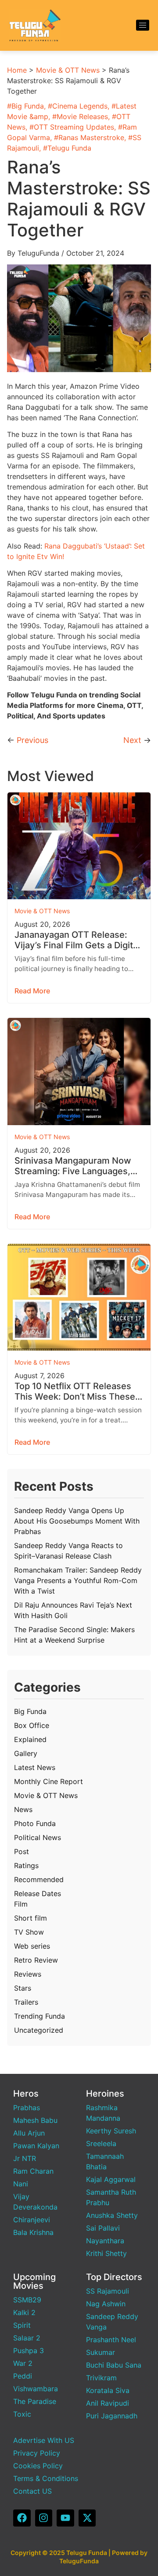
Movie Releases (82, 116)
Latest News (35, 1767)
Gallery (26, 1753)
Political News (38, 1837)
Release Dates (38, 1893)
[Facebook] (22, 2518)
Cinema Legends (80, 106)
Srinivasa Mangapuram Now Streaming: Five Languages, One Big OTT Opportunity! (73, 1166)
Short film (31, 1918)
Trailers (26, 2002)
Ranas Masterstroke (91, 137)
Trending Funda (39, 2016)
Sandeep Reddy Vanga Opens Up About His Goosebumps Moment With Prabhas (77, 1521)
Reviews (28, 1974)
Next (132, 740)
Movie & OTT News (68, 70)
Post (22, 1851)
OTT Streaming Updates (74, 127)
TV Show (29, 1932)
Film (21, 1904)
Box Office (32, 1725)
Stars (23, 1988)
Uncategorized (39, 2030)
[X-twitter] (87, 2518)
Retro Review (36, 1960)
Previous (32, 740)
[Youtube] (65, 2518)
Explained (30, 1739)
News (23, 1809)
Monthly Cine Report (48, 1781)
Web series (32, 1946)
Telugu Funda (69, 148)
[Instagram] (44, 2518)
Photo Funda (35, 1823)
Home (17, 70)
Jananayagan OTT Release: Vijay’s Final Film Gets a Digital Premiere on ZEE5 (77, 940)
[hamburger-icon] (143, 25)
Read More (32, 991)
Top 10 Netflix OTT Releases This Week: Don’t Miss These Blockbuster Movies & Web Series (75, 1391)
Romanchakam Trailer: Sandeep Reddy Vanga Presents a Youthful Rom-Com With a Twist (78, 1580)
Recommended (39, 1879)
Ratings (26, 1865)
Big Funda (28, 106)
